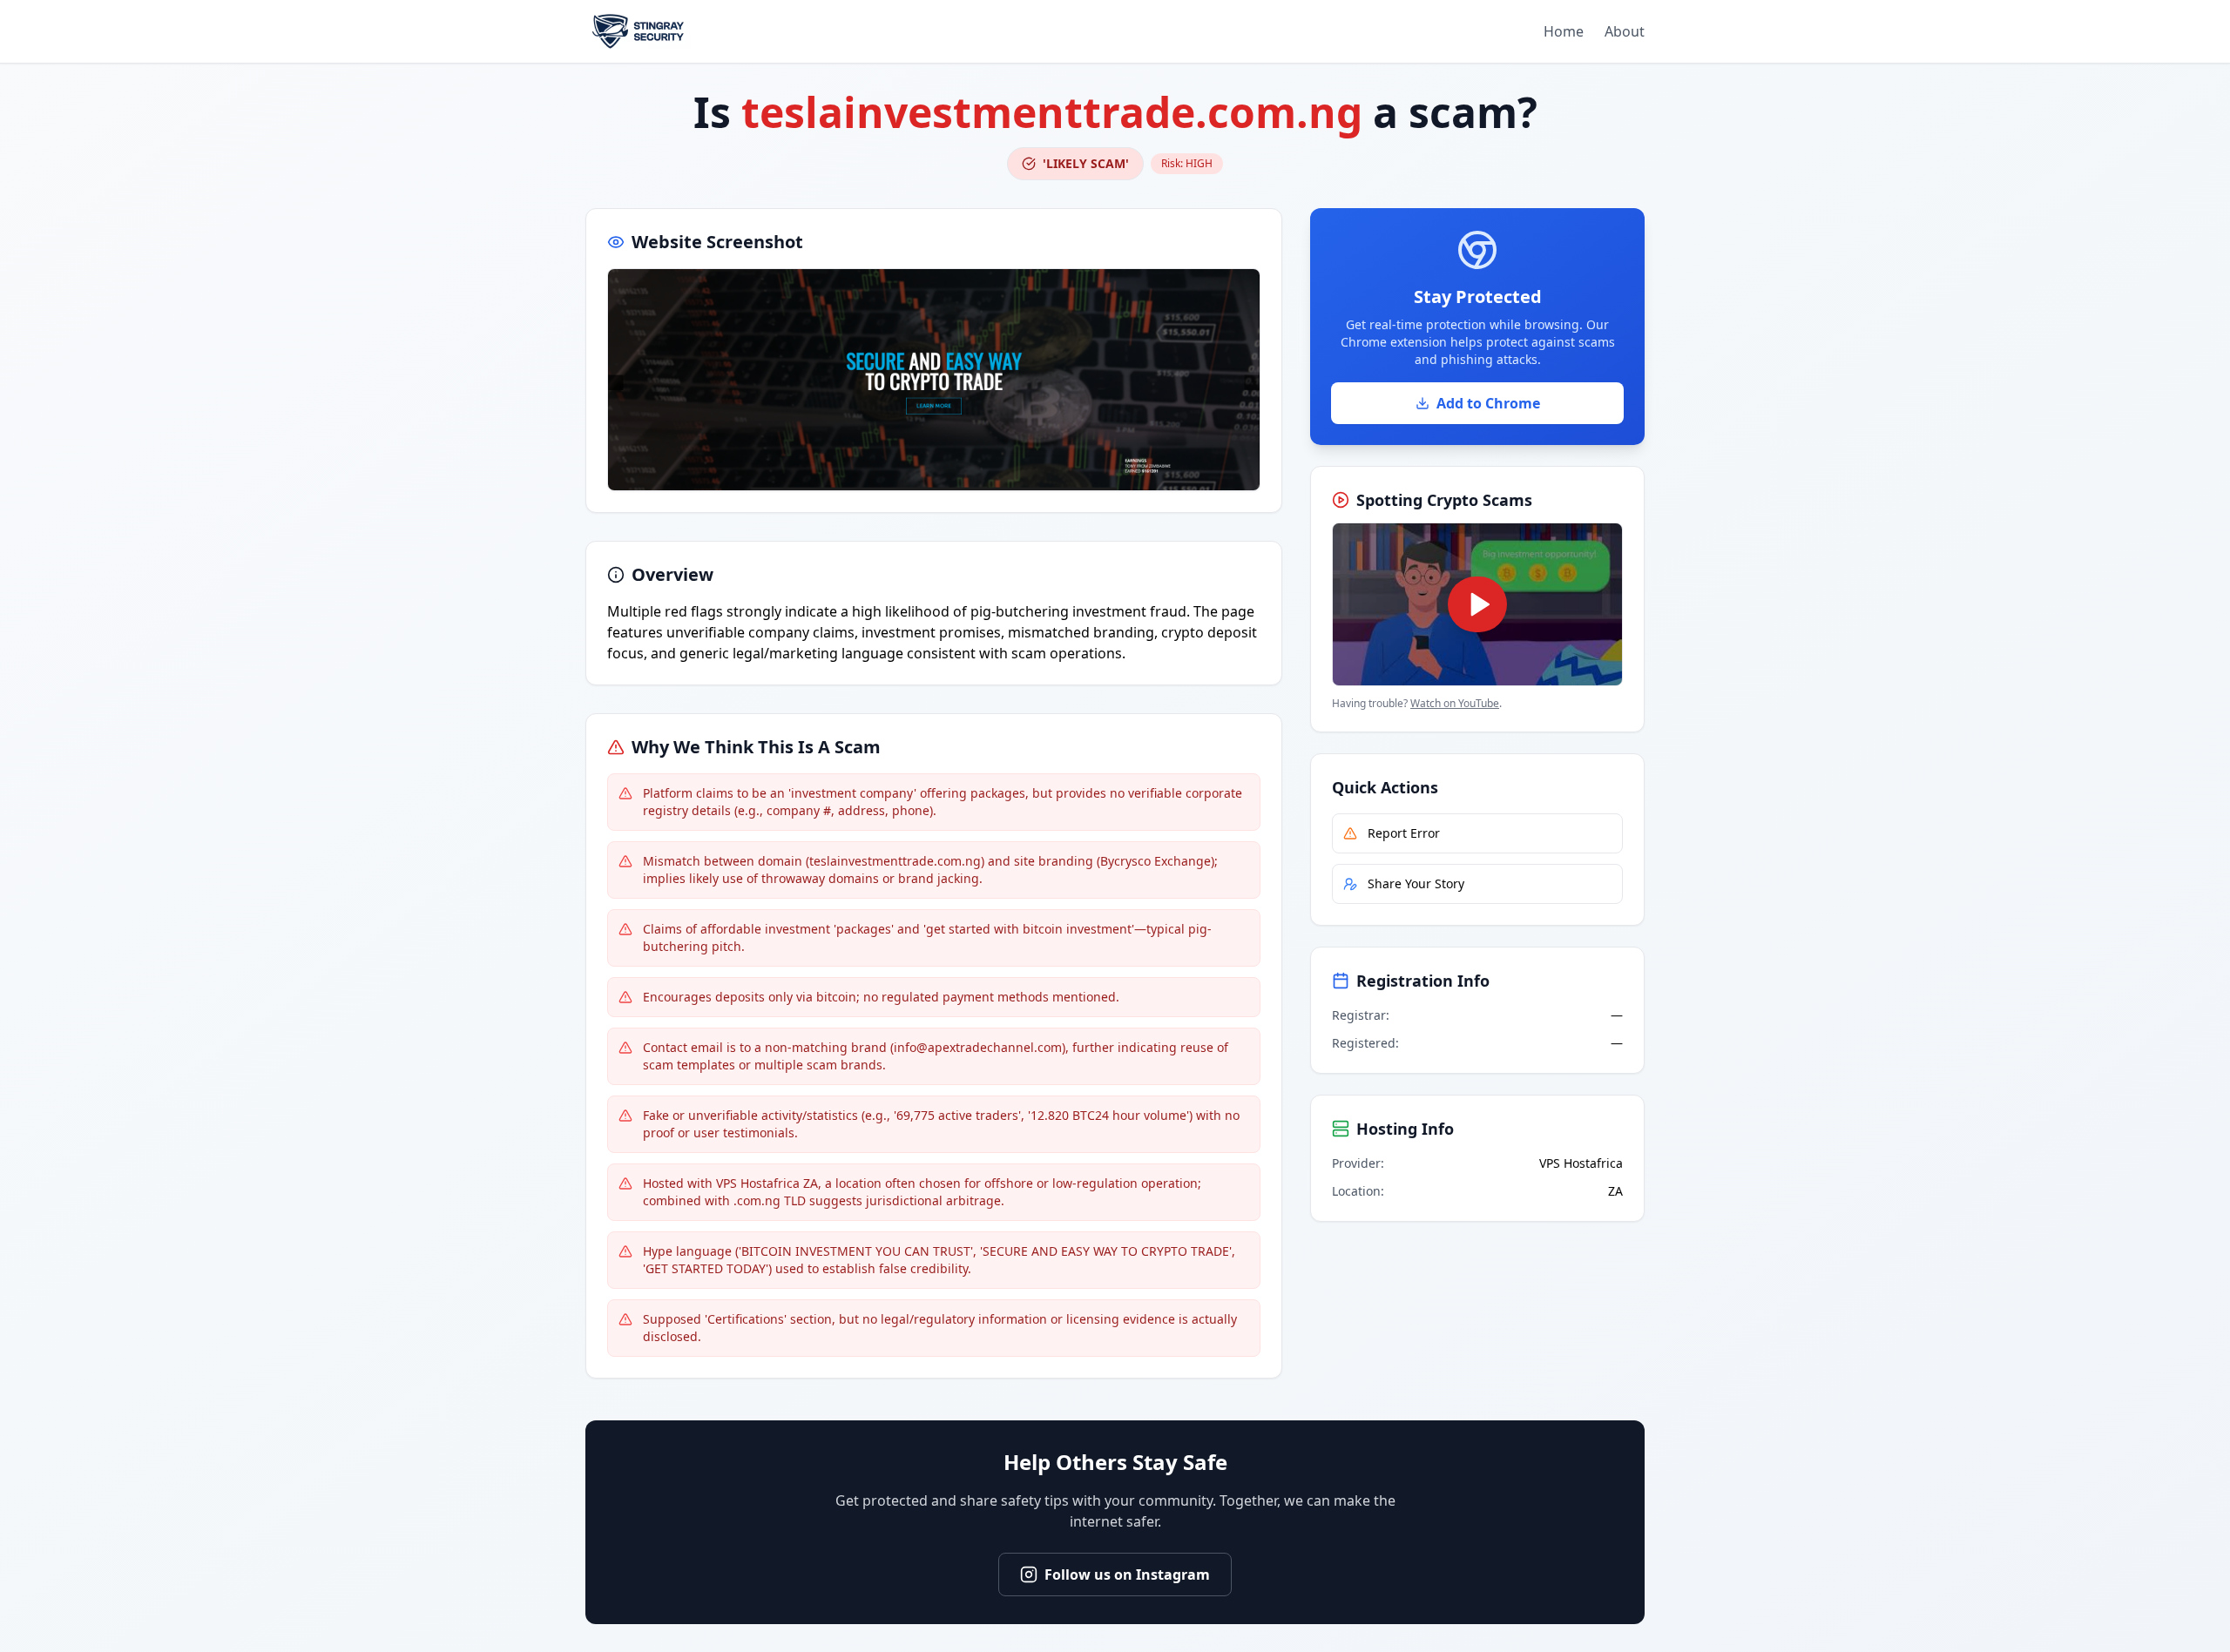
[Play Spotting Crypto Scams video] (1477, 604)
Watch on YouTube (1455, 703)
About (1625, 31)
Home (1564, 31)
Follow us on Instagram (1127, 1574)
